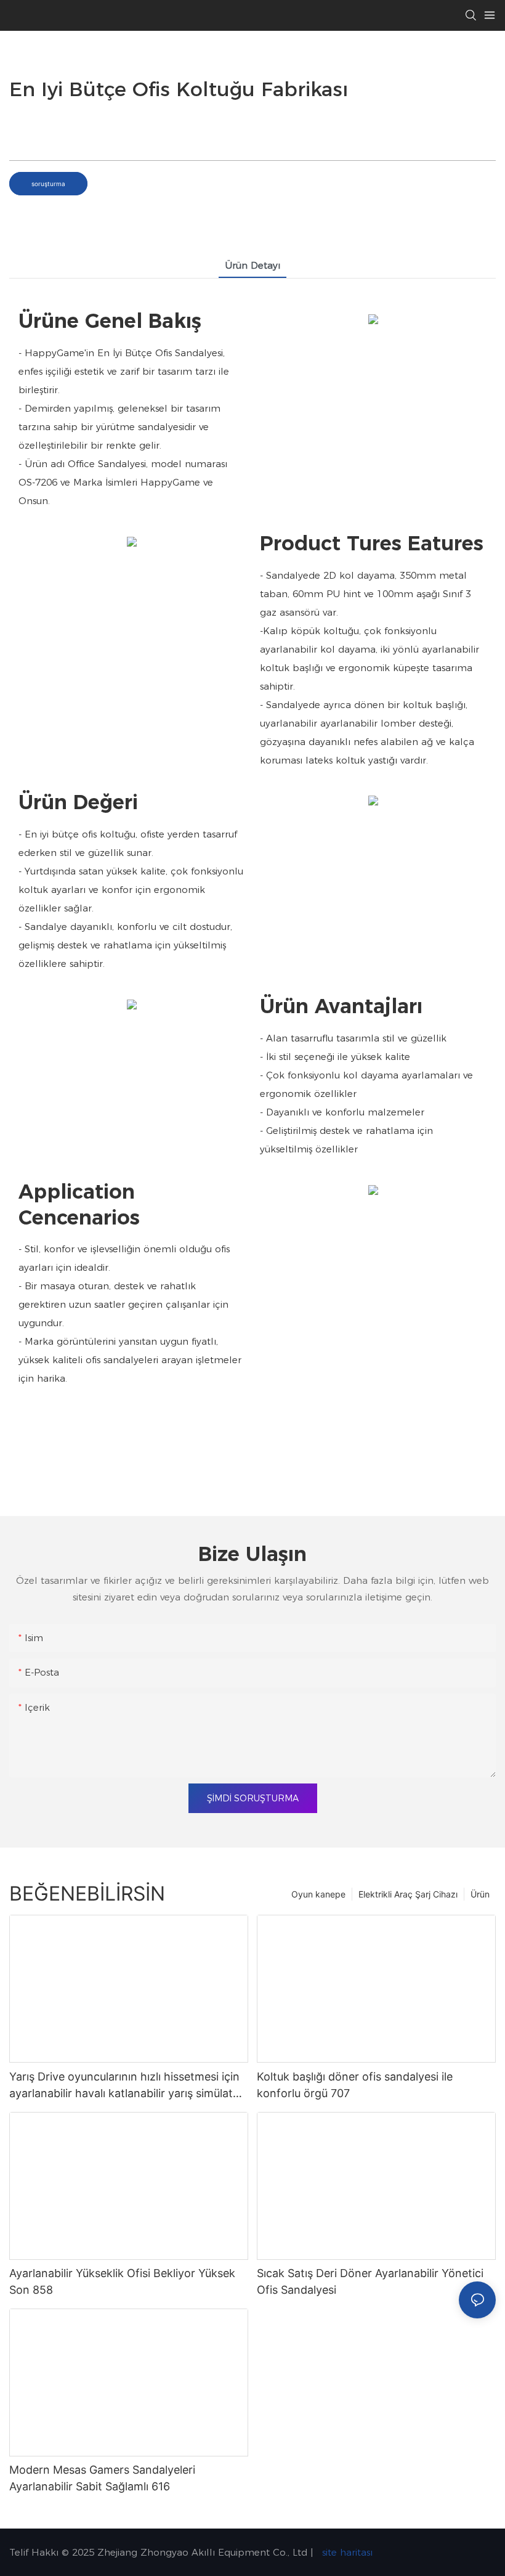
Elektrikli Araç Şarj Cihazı (408, 1894)
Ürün (480, 1894)
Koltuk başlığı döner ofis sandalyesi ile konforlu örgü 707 (355, 2085)
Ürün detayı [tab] (252, 265)
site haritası (346, 2552)
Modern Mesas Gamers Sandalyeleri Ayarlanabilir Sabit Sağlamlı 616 (102, 2478)
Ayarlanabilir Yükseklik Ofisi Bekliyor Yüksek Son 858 (122, 2281)
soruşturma (48, 184)
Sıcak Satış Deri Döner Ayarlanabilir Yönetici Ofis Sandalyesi (370, 2281)
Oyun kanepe (318, 1894)
